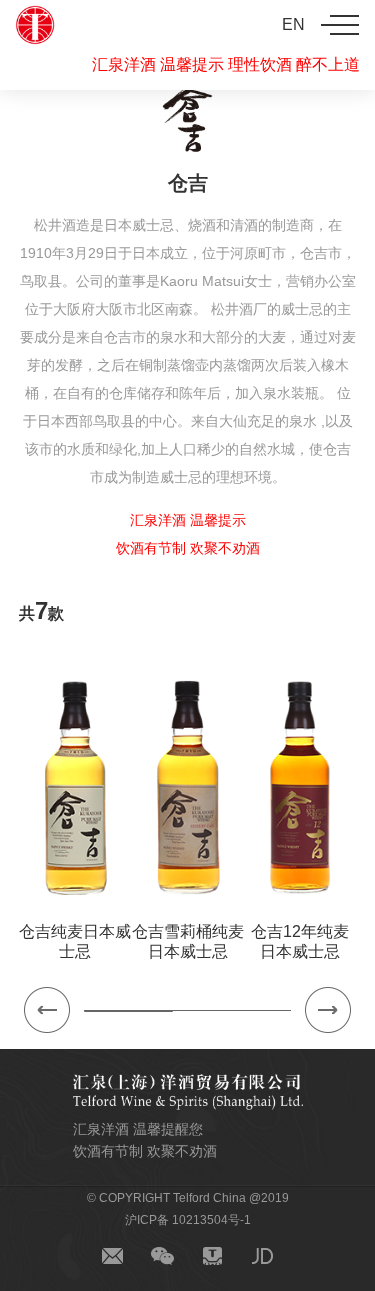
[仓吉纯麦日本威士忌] (75, 787)
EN (293, 24)
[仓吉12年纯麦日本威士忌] (300, 787)
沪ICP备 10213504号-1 (188, 1220)
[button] (47, 1010)
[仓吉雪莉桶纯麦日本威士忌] (187, 787)
